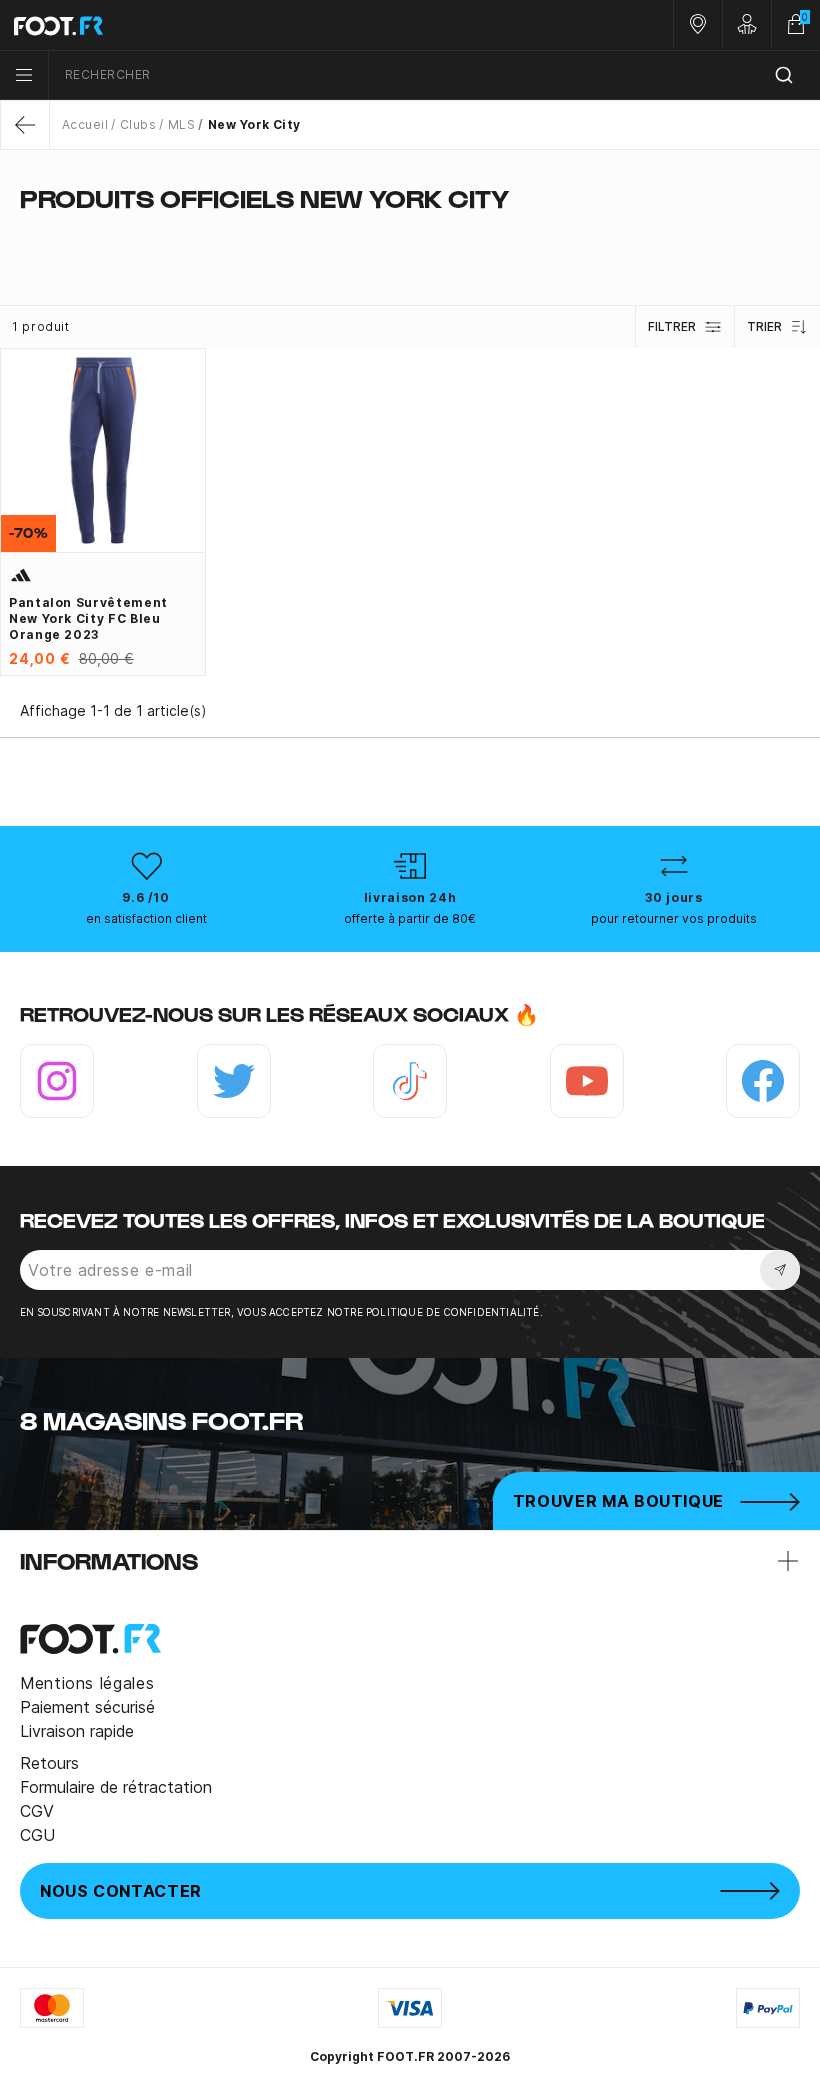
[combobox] (434, 75)
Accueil (85, 124)
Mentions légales (87, 1683)
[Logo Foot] (205, 25)
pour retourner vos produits (674, 918)
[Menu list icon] (24, 75)
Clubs (138, 124)
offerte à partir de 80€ (410, 918)
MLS (181, 124)
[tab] (410, 238)
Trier (764, 326)
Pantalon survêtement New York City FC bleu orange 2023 (88, 618)
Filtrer (672, 326)
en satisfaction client (146, 918)
